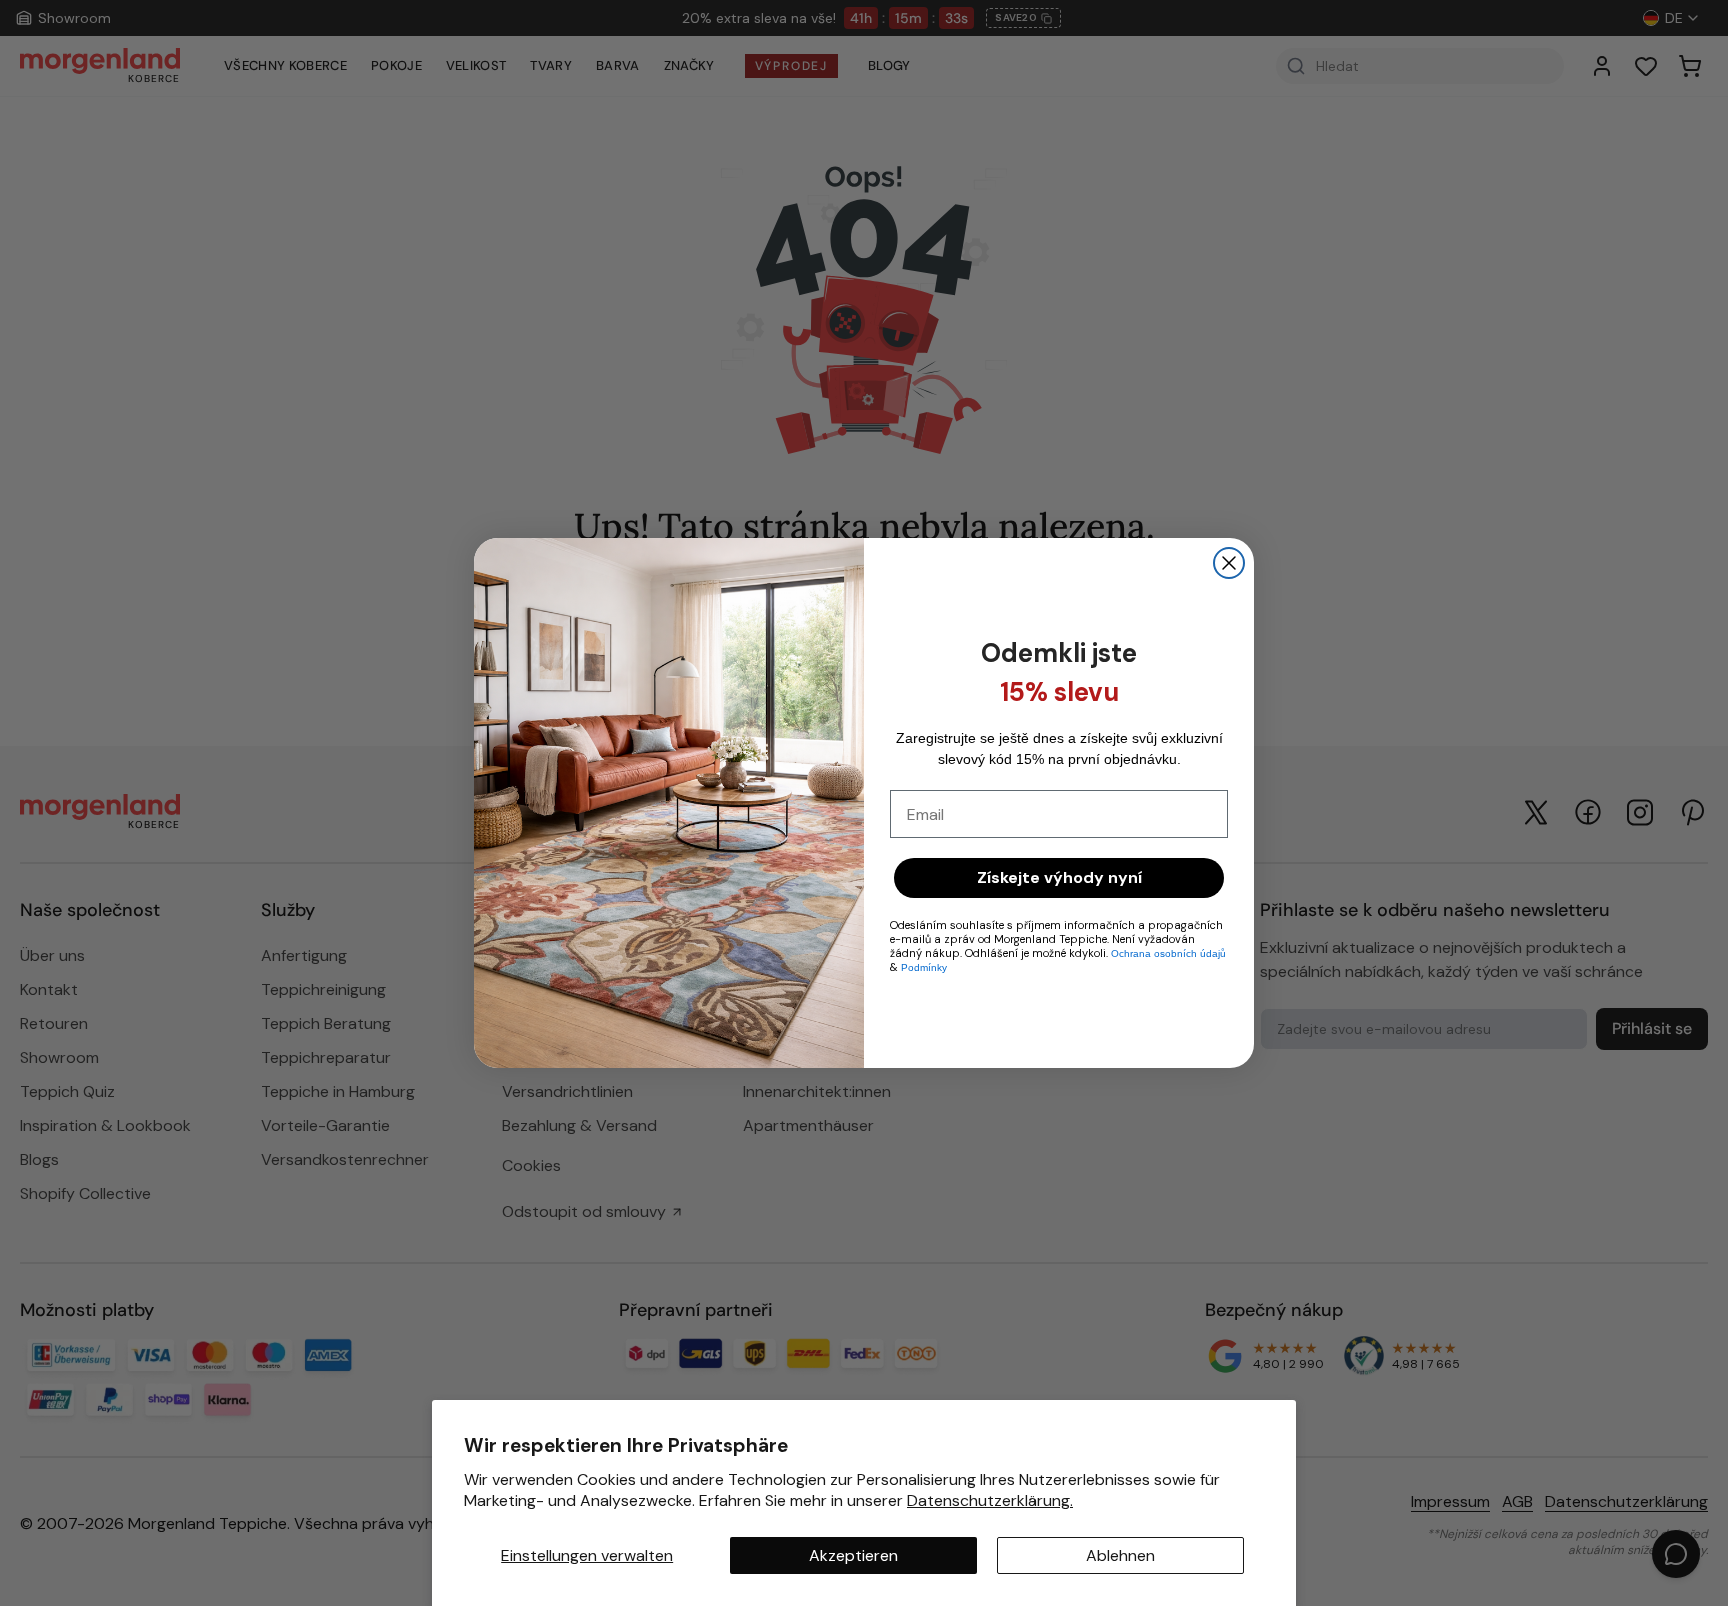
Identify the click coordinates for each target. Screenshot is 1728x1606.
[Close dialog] (1229, 563)
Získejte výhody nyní (1059, 877)
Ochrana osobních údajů (1168, 953)
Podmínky (924, 967)
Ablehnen (1120, 1555)
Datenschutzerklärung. (990, 1500)
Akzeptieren (853, 1555)
